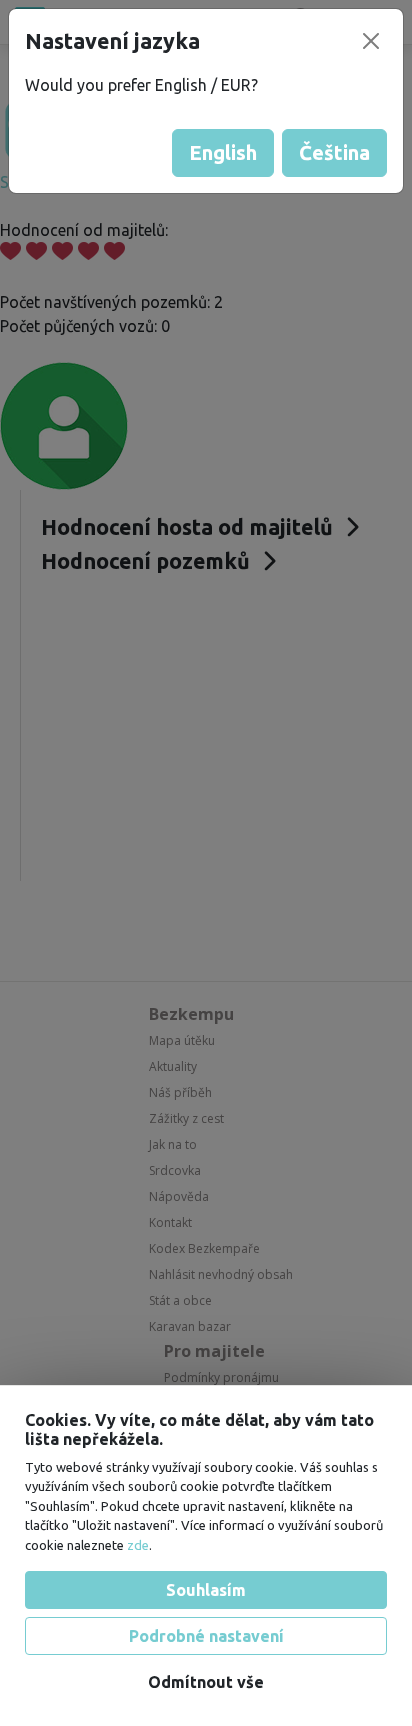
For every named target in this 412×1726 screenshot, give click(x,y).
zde (138, 1545)
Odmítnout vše (206, 1682)
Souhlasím (206, 1590)
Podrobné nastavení (206, 1636)
